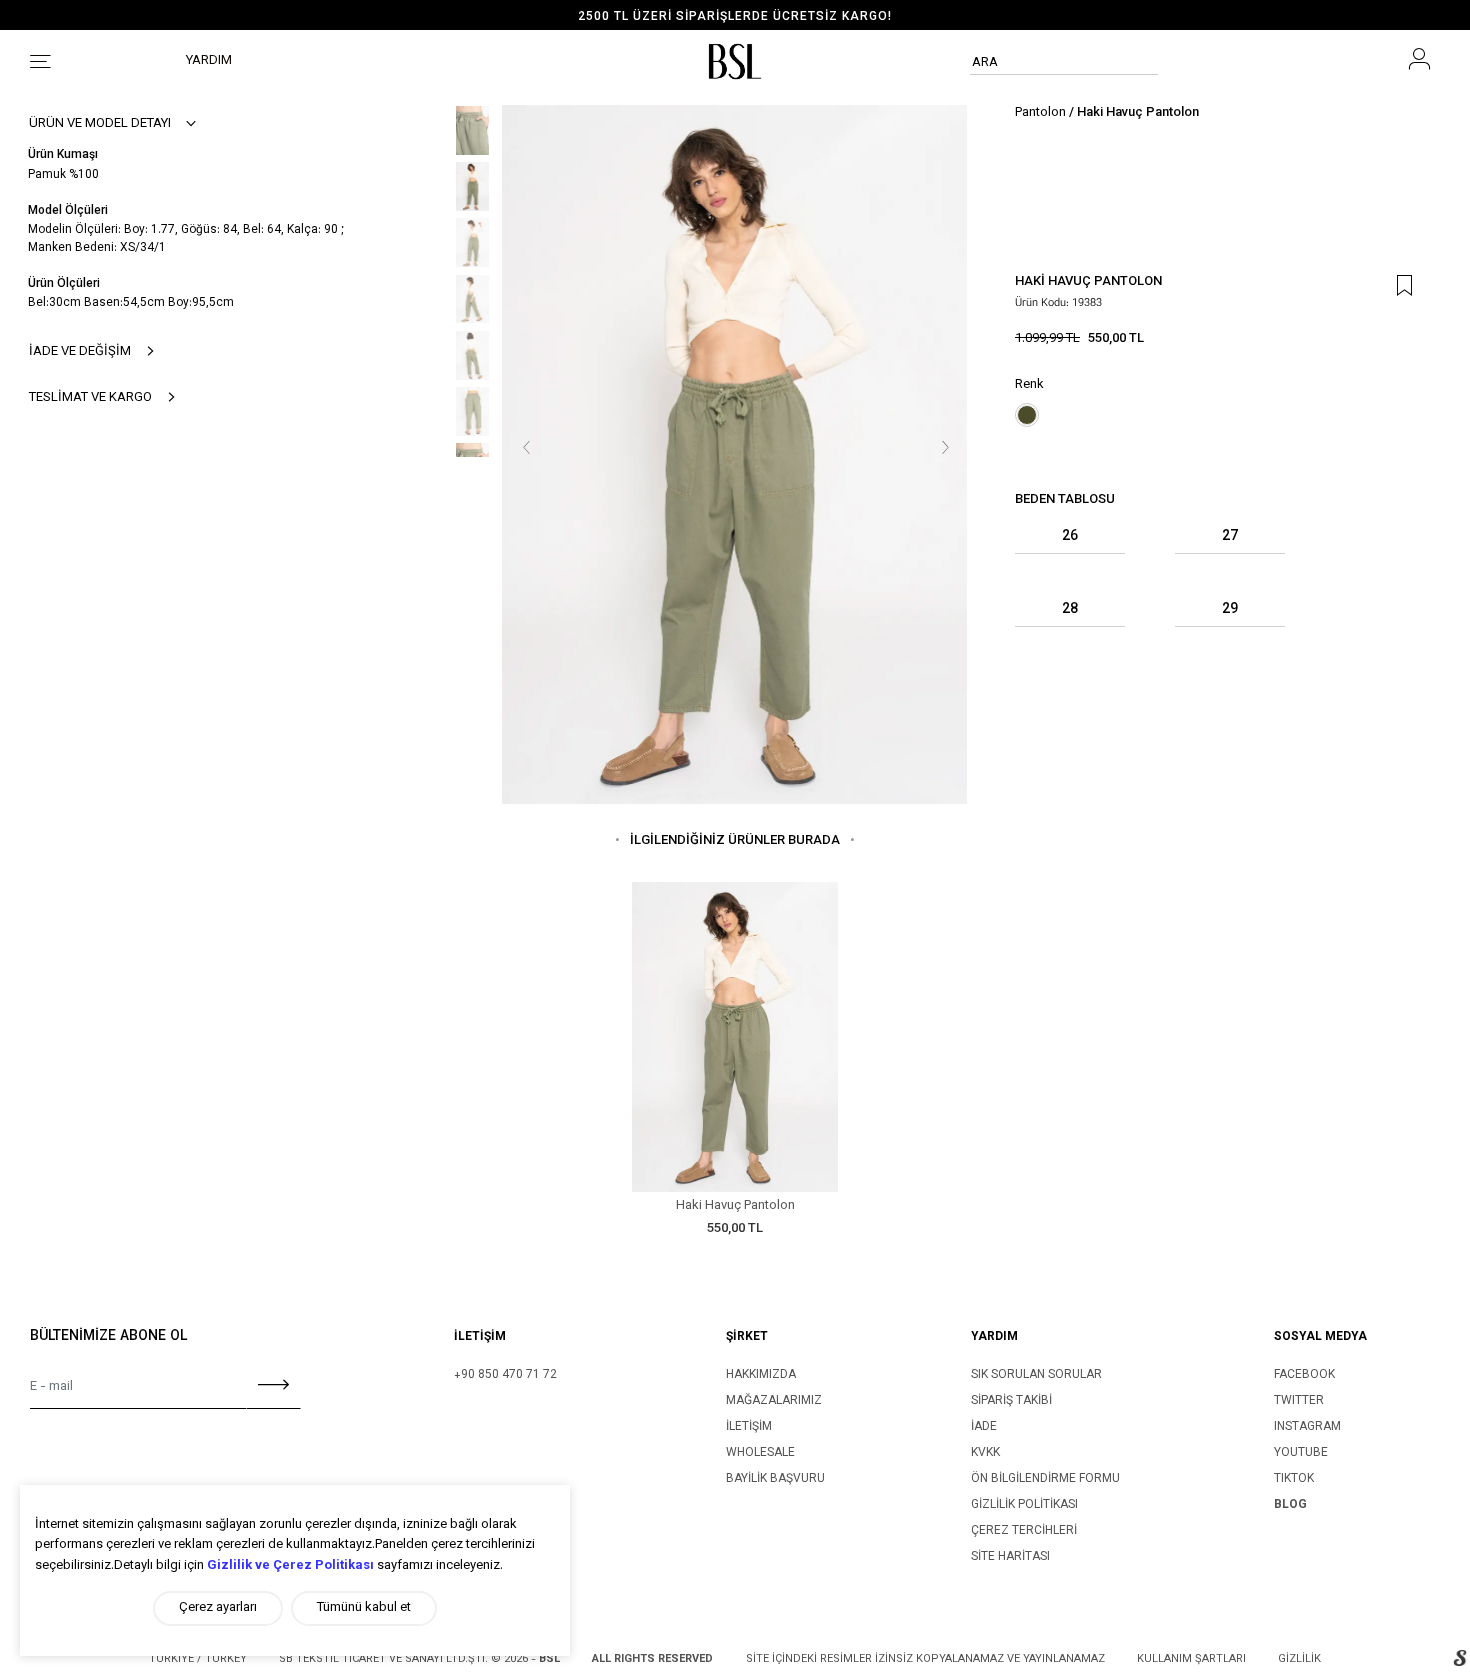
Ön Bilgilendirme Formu (1045, 1479)
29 (1230, 610)
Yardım (209, 61)
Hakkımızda (761, 1375)
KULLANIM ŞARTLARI (1191, 1659)
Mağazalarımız (774, 1401)
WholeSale (760, 1453)
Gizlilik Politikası (1024, 1505)
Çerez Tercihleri (1024, 1531)
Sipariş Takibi (1011, 1401)
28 (1070, 610)
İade (984, 1427)
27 (1230, 537)
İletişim (749, 1427)
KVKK (985, 1453)
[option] (735, 17)
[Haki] (1027, 415)
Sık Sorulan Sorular (1036, 1375)
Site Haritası (1010, 1557)
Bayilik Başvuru (775, 1479)
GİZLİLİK (1299, 1659)
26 (1070, 537)
